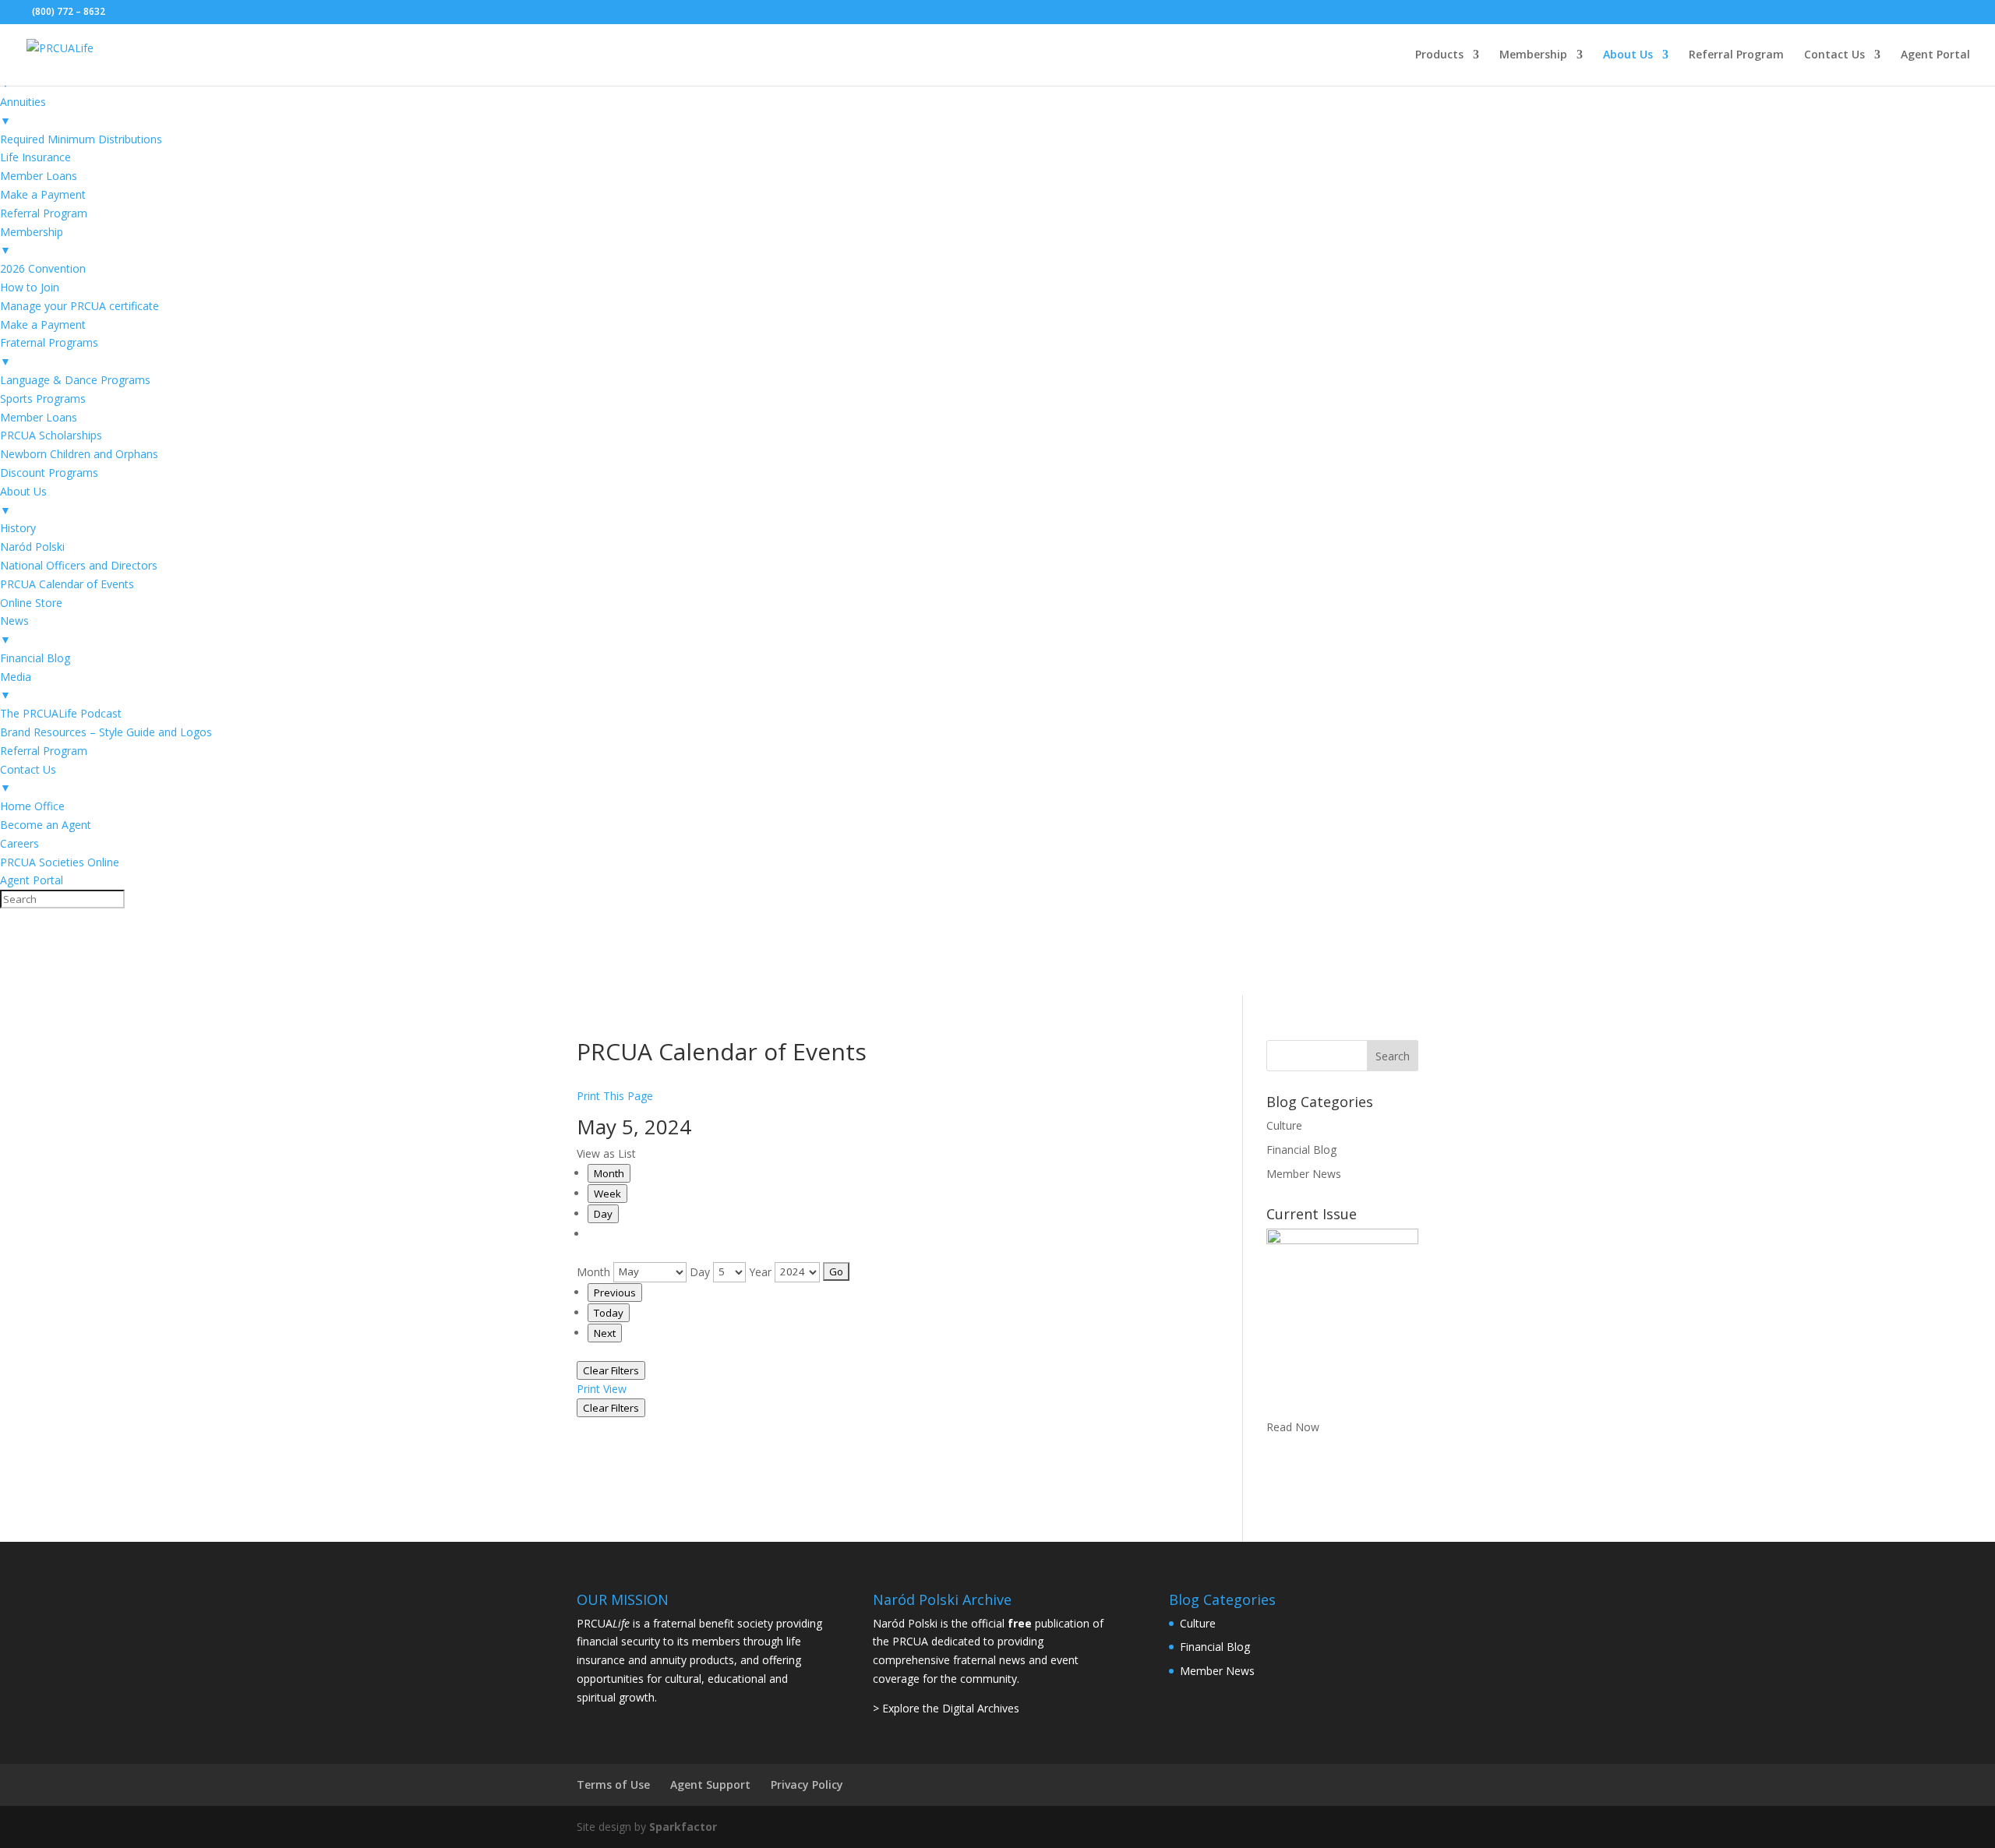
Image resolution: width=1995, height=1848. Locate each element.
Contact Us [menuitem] (28, 779)
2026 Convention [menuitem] (43, 268)
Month (609, 1173)
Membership (1533, 55)
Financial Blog (1301, 1150)
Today (609, 1313)
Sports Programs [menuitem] (43, 399)
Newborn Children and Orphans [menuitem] (79, 454)
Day (603, 1214)
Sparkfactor (683, 1827)
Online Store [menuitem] (31, 603)
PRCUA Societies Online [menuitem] (60, 862)
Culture (1284, 1125)
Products (1439, 55)
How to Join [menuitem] (30, 287)
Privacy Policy (807, 1785)
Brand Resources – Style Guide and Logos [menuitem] (106, 732)
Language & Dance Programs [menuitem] (75, 380)
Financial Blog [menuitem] (35, 658)
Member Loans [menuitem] (39, 176)
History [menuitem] (18, 528)
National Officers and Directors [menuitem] (79, 565)
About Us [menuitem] (23, 501)
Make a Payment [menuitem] (43, 194)
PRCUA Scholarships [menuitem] (51, 435)
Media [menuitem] (16, 686)
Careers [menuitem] (19, 843)
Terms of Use (613, 1785)
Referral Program (1736, 55)
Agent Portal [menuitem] (32, 880)
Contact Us (1834, 55)
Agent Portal (1935, 55)
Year (760, 1271)
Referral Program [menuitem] (44, 213)
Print (602, 1389)
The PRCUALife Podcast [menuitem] (61, 713)
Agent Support (710, 1785)
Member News (1304, 1174)
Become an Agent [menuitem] (46, 825)
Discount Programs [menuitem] (49, 473)
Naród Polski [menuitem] (32, 547)
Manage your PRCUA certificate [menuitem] (79, 306)
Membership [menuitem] (32, 241)
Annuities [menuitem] (23, 111)
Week (607, 1194)
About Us (1628, 55)
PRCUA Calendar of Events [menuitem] (67, 584)
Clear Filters (611, 1370)
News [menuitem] (14, 630)
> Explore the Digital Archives (946, 1708)
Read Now (1293, 1427)
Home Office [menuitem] (32, 806)
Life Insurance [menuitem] (35, 157)
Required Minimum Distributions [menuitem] (81, 139)
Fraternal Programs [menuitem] (49, 352)
